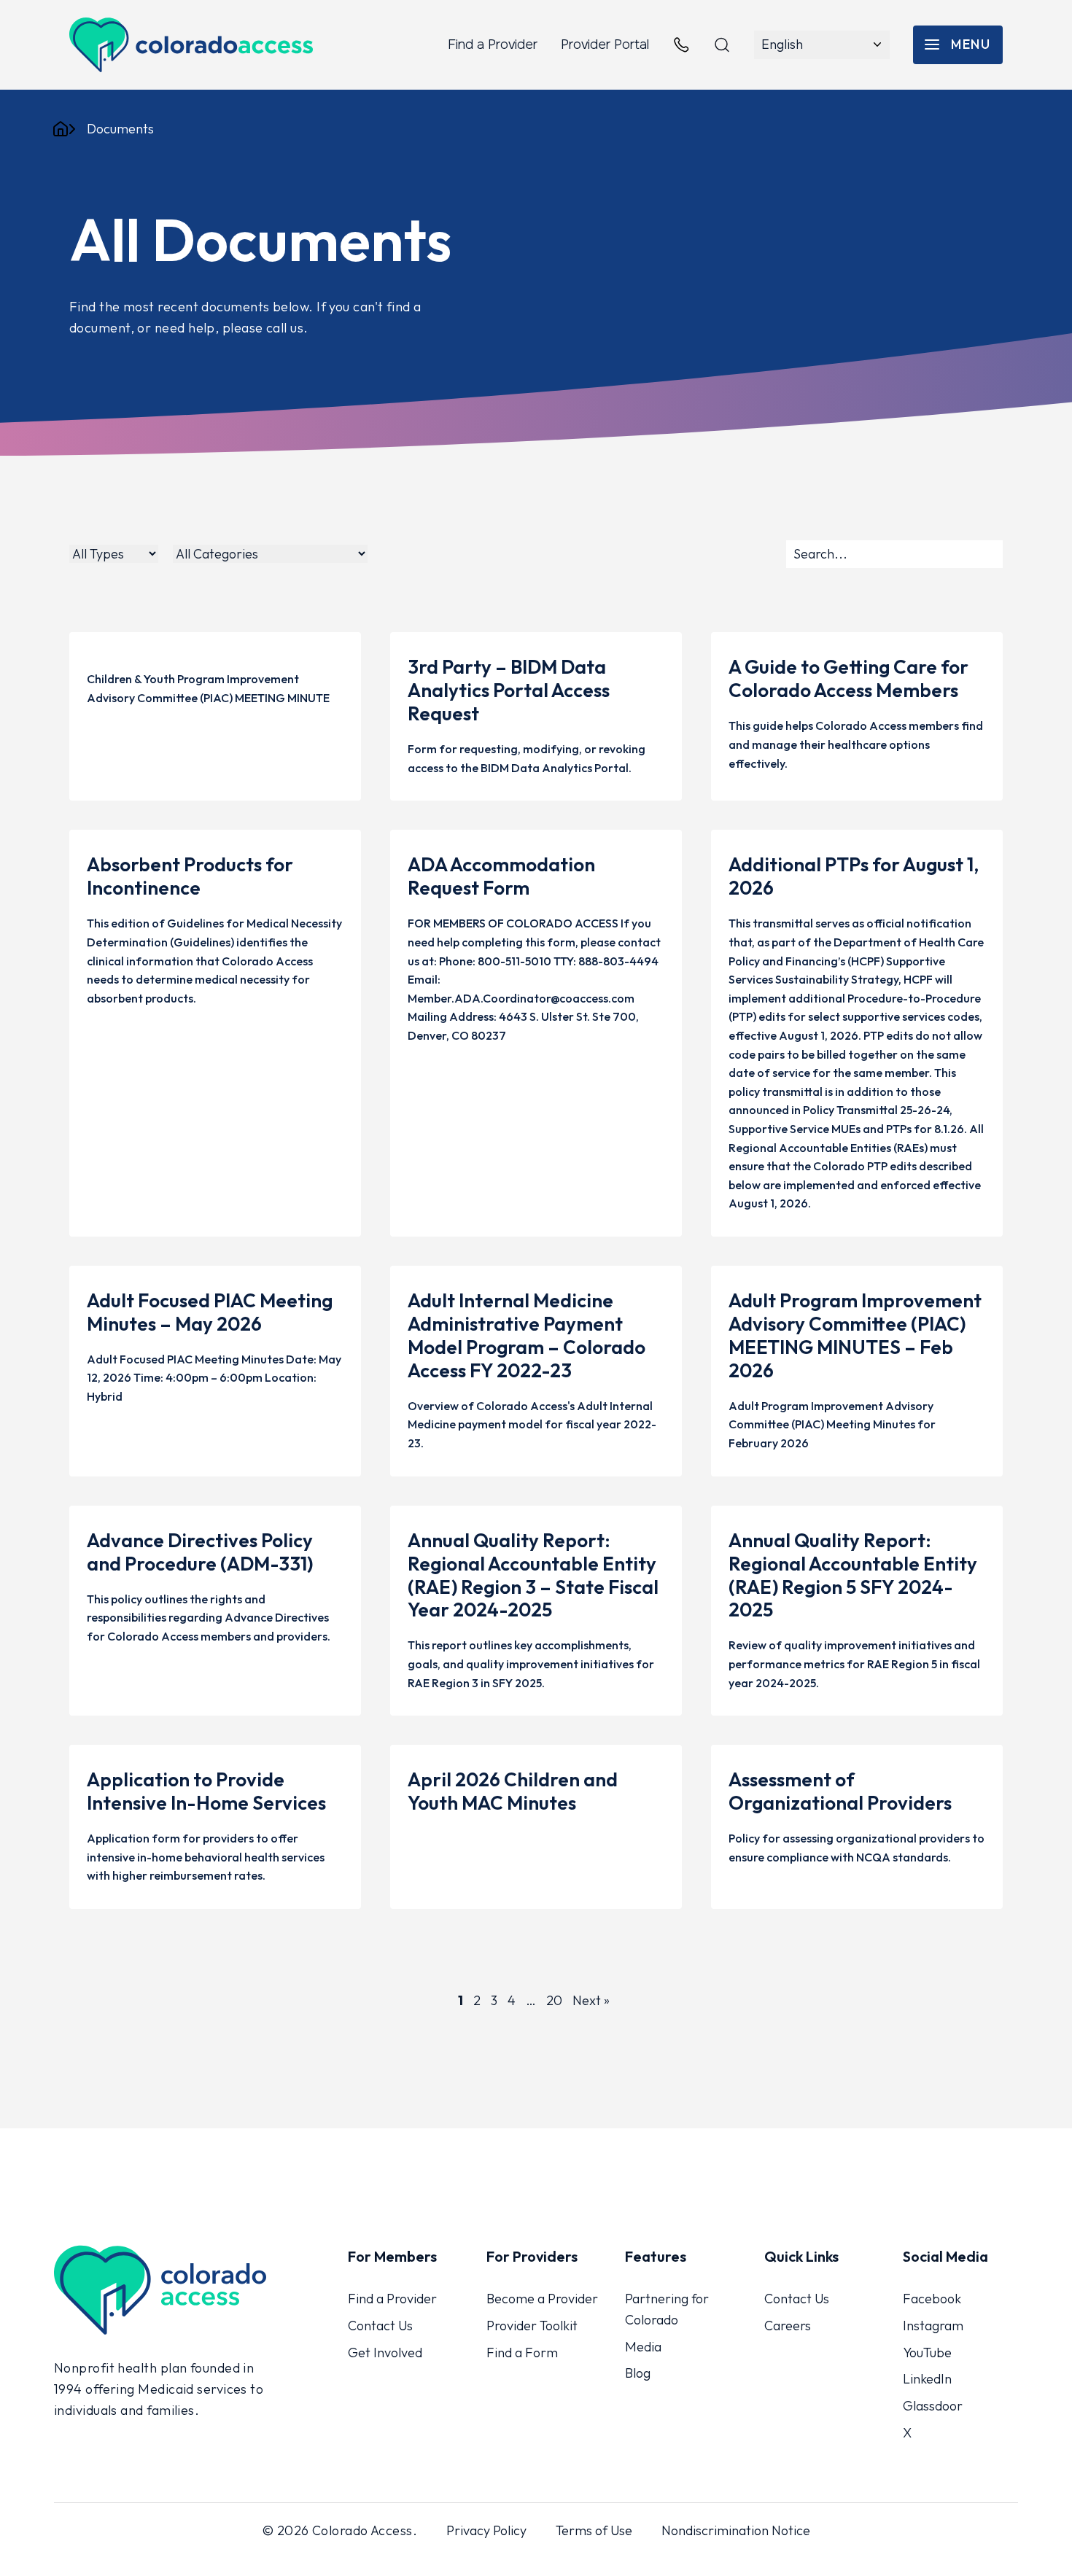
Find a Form (522, 2352)
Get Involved (385, 2352)
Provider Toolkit (532, 2326)
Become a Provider (542, 2299)
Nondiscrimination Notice (736, 2530)
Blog (638, 2373)
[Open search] (722, 45)
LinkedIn (927, 2379)
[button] (958, 45)
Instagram (933, 2326)
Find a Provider (493, 44)
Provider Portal (605, 44)
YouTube (927, 2352)
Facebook (932, 2299)
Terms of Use (594, 2530)
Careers (788, 2326)
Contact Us (380, 2326)
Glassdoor (933, 2406)
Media (643, 2346)
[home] (61, 129)
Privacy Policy (486, 2530)
